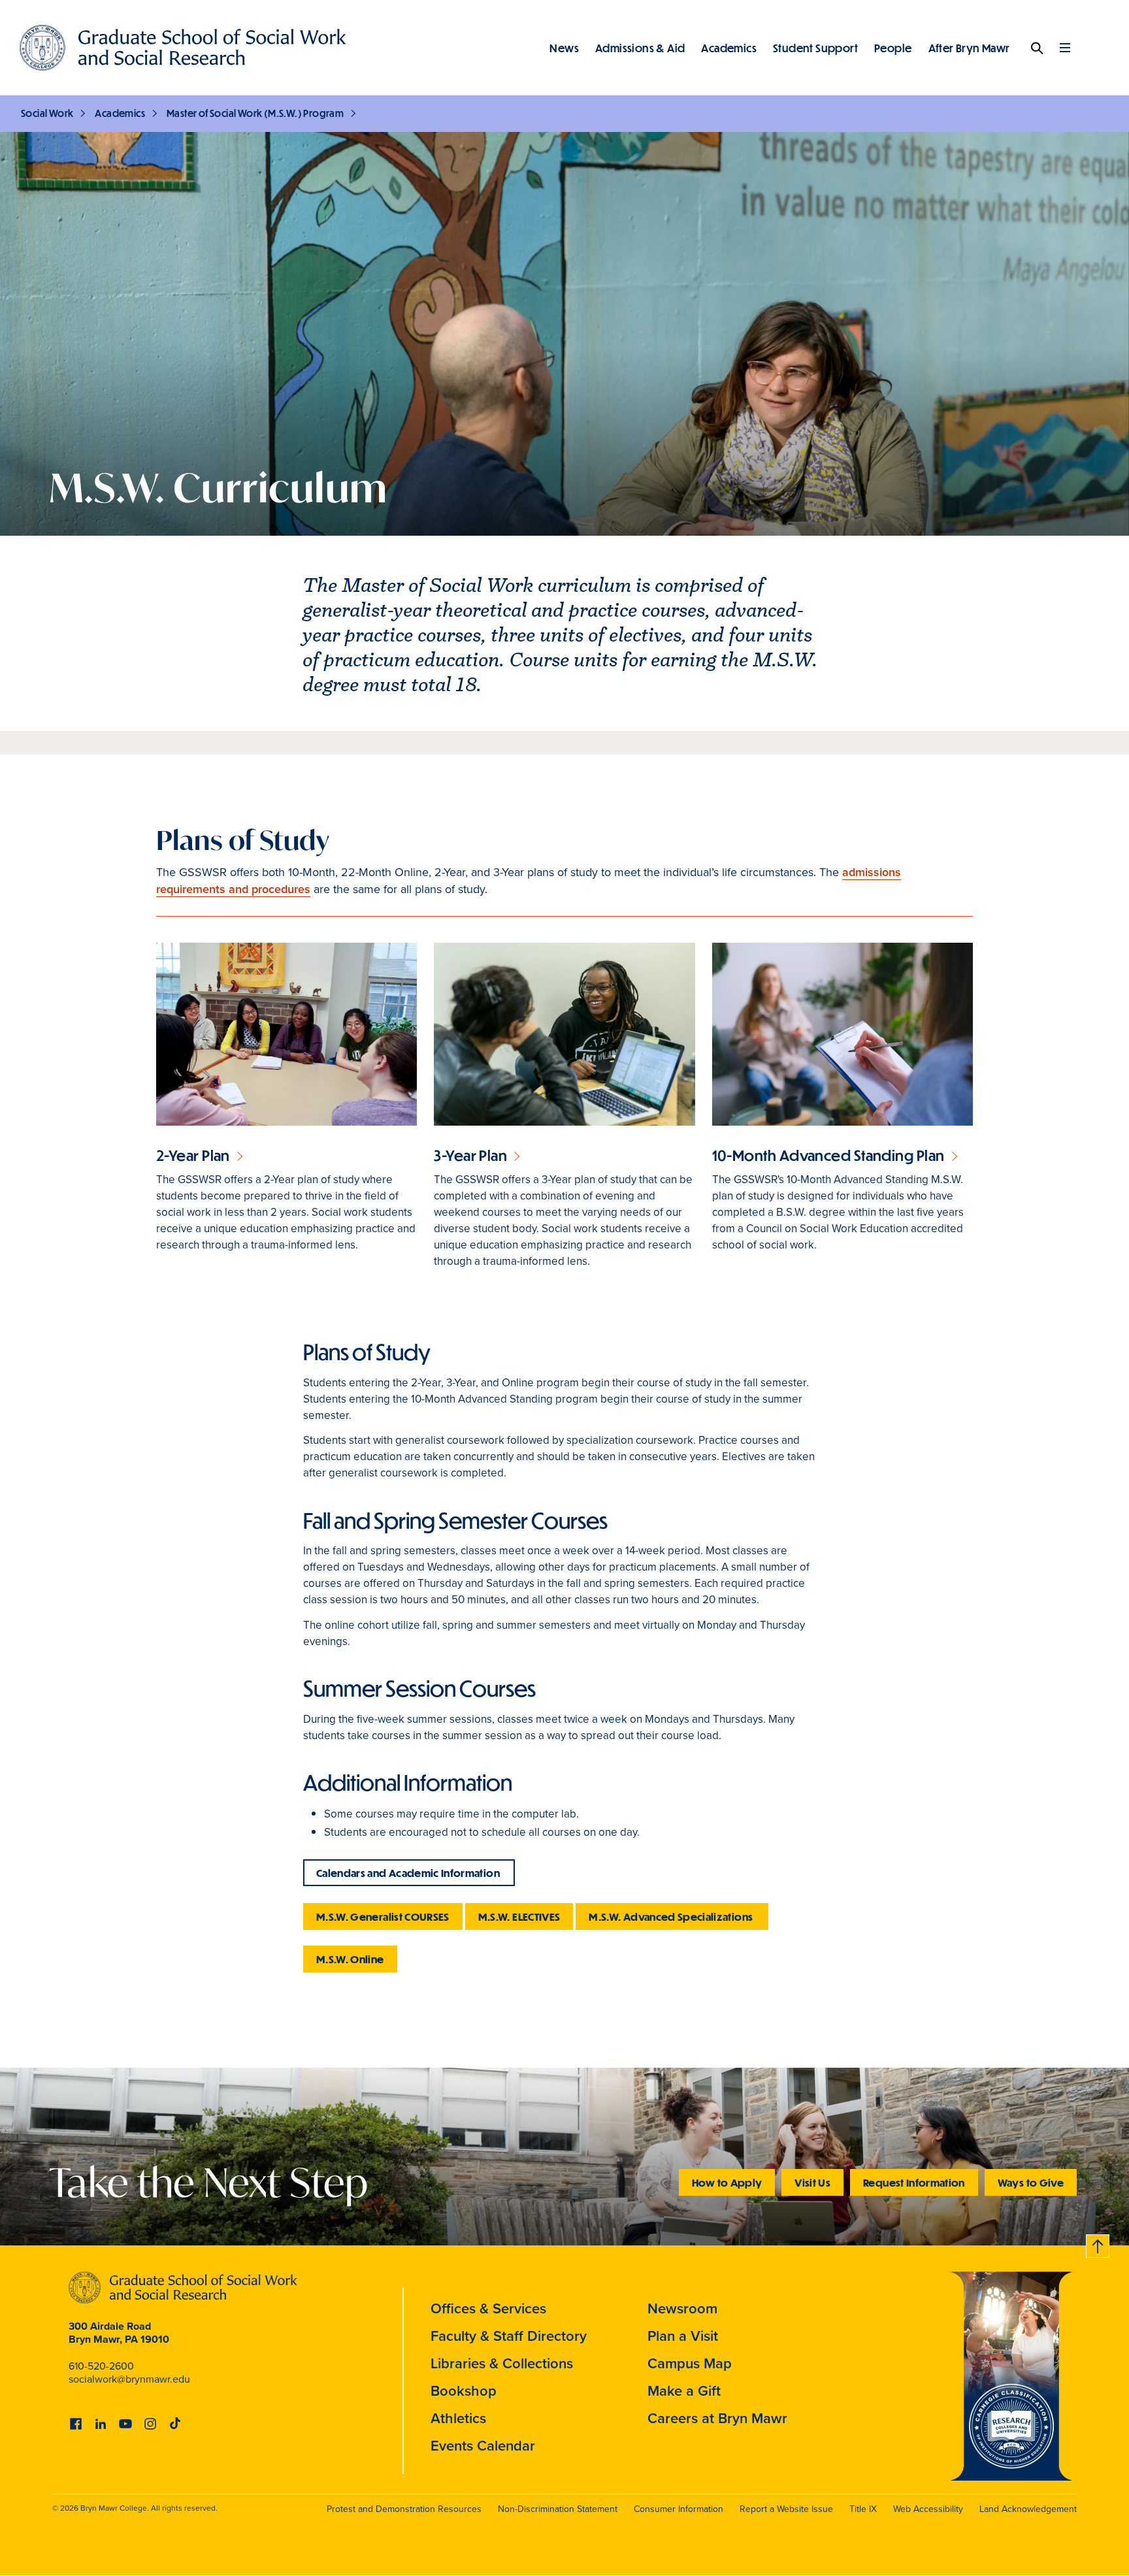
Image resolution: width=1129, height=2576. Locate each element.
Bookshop (464, 2390)
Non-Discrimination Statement (558, 2509)
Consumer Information (679, 2509)
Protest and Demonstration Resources (404, 2509)
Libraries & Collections (502, 2363)
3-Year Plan (470, 1155)
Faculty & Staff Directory (509, 2336)
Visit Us (812, 2182)
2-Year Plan (193, 1155)
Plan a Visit (683, 2336)
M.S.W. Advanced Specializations (672, 1916)
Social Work (47, 113)
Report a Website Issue (786, 2509)
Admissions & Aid (640, 48)
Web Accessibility (928, 2509)
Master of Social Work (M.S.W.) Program (255, 113)
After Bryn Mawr (969, 48)
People (893, 48)
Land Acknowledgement (1028, 2509)
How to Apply (727, 2182)
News (564, 48)
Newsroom (682, 2308)
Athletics (458, 2418)
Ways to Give (1031, 2182)
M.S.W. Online (350, 1959)
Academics (729, 48)
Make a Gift (684, 2390)
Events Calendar (483, 2445)
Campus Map (690, 2363)
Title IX (863, 2509)
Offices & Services (488, 2308)
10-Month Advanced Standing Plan (828, 1155)
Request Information (914, 2182)
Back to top (1098, 2244)
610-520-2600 (101, 2366)
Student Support (815, 48)
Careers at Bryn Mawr (717, 2418)
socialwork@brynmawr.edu (129, 2379)
